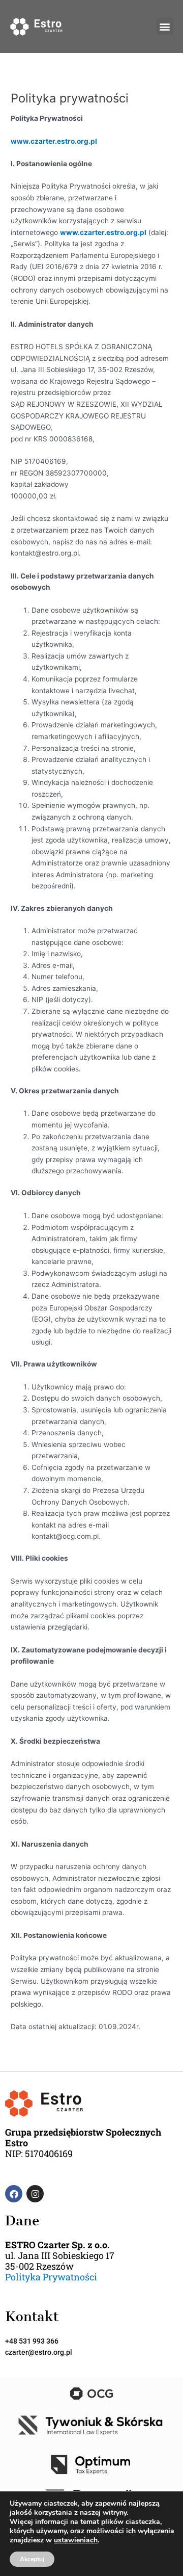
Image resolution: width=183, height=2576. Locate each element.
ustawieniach (76, 2540)
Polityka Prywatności (51, 2277)
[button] (165, 26)
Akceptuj (32, 2559)
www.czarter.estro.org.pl (54, 141)
